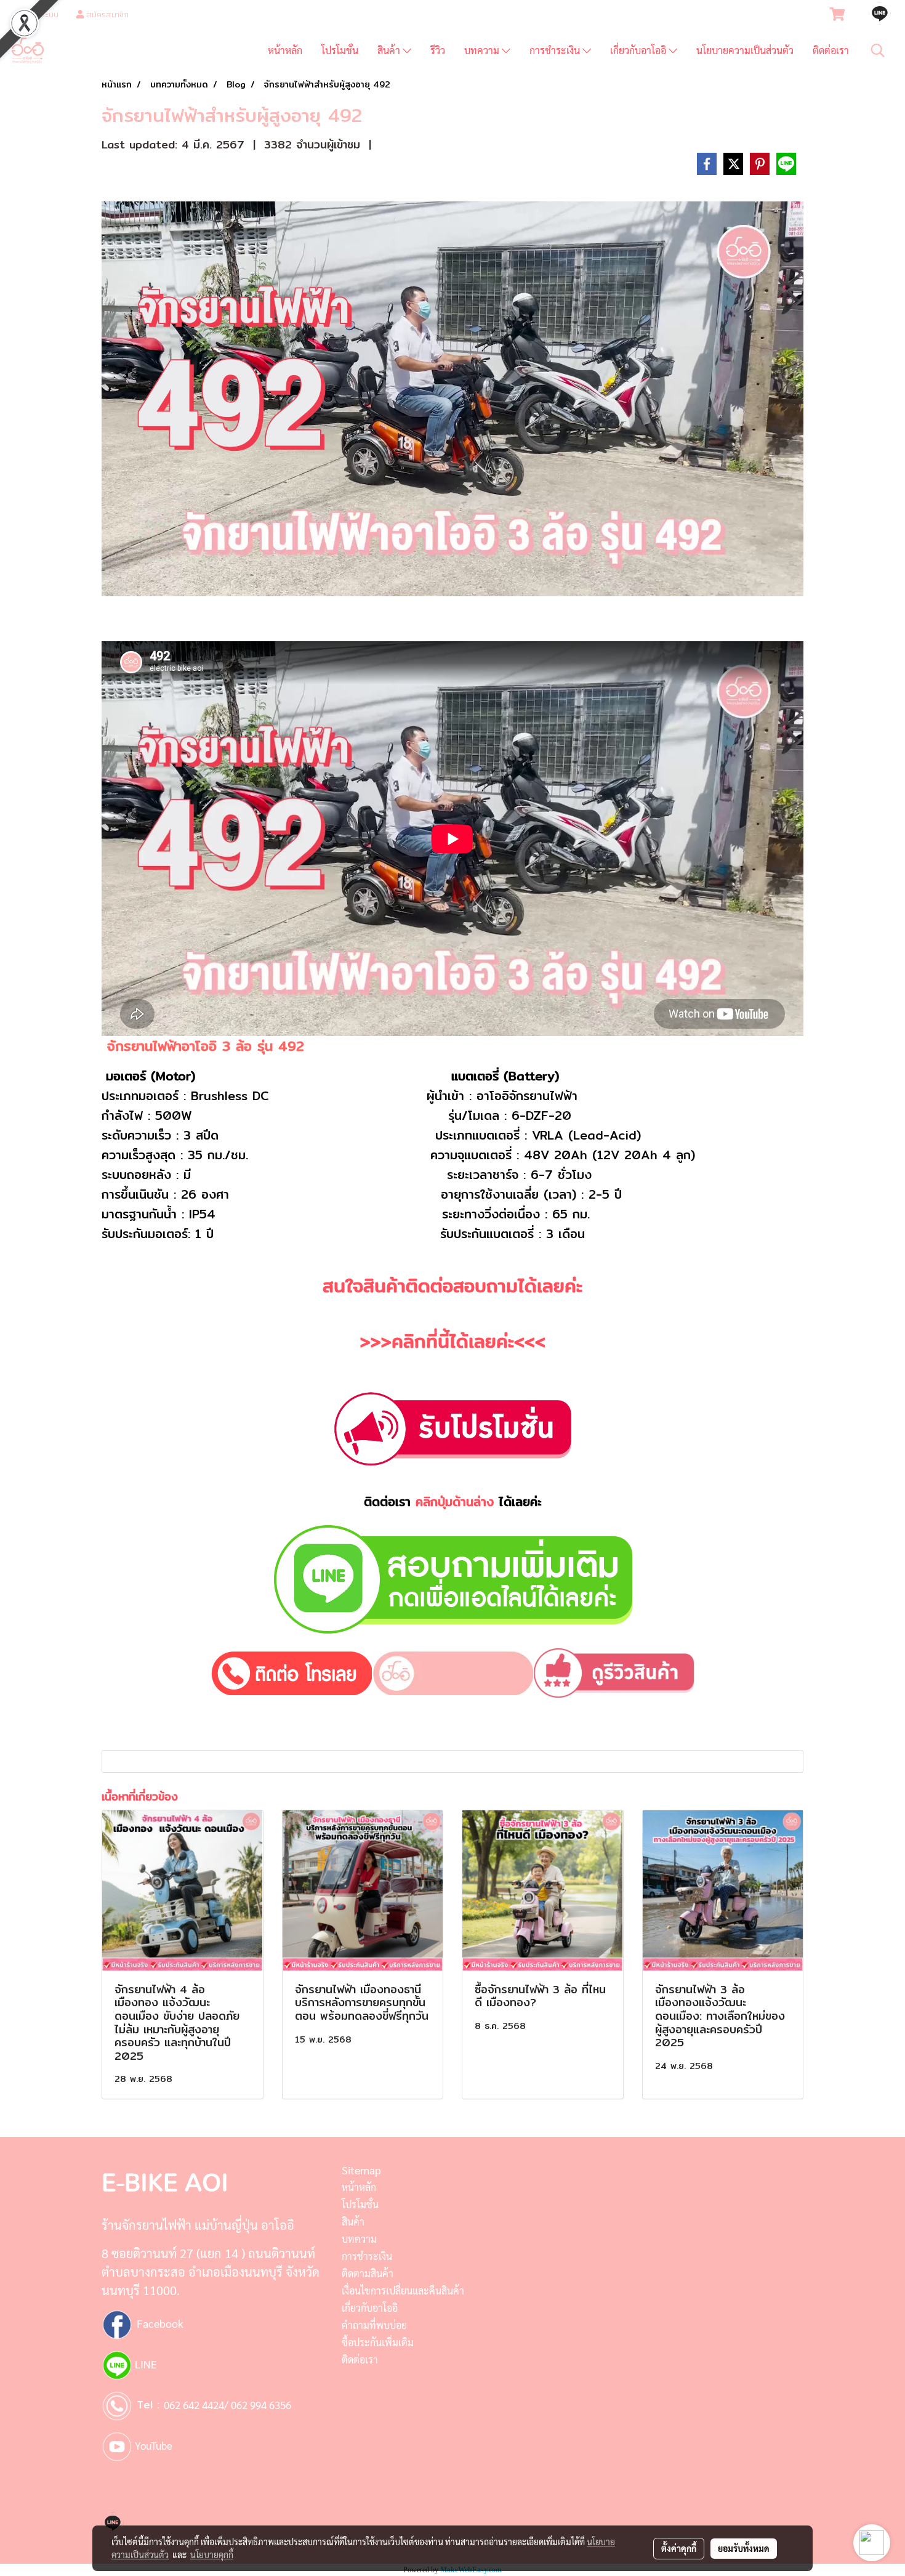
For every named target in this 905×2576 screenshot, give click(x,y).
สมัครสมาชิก (106, 14)
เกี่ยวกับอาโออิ (639, 50)
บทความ (483, 50)
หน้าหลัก (285, 50)
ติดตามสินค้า (368, 2273)
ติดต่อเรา (831, 50)
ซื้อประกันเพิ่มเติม (378, 2342)
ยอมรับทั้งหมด (744, 2548)
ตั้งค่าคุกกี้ (679, 2548)
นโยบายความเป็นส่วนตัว (745, 50)
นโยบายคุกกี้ (212, 2554)
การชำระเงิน (556, 50)
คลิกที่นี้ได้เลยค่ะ (453, 1341)
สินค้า (390, 50)
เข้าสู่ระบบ (41, 14)
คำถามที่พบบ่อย (374, 2325)
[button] (878, 51)
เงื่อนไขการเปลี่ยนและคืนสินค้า (403, 2290)
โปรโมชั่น (340, 50)
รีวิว (438, 50)
